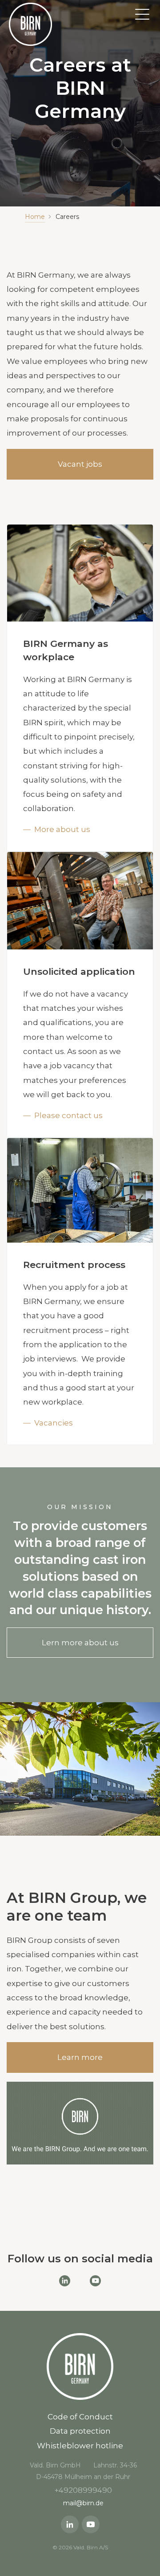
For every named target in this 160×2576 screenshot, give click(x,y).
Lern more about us (80, 1643)
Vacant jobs (80, 464)
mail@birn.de (83, 2503)
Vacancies (54, 1423)
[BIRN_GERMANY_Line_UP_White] (30, 24)
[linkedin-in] (70, 2524)
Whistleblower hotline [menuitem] (80, 2446)
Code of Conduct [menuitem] (80, 2417)
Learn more (80, 2057)
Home (35, 217)
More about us (62, 829)
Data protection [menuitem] (80, 2431)
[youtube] (91, 2524)
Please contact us (68, 1115)
